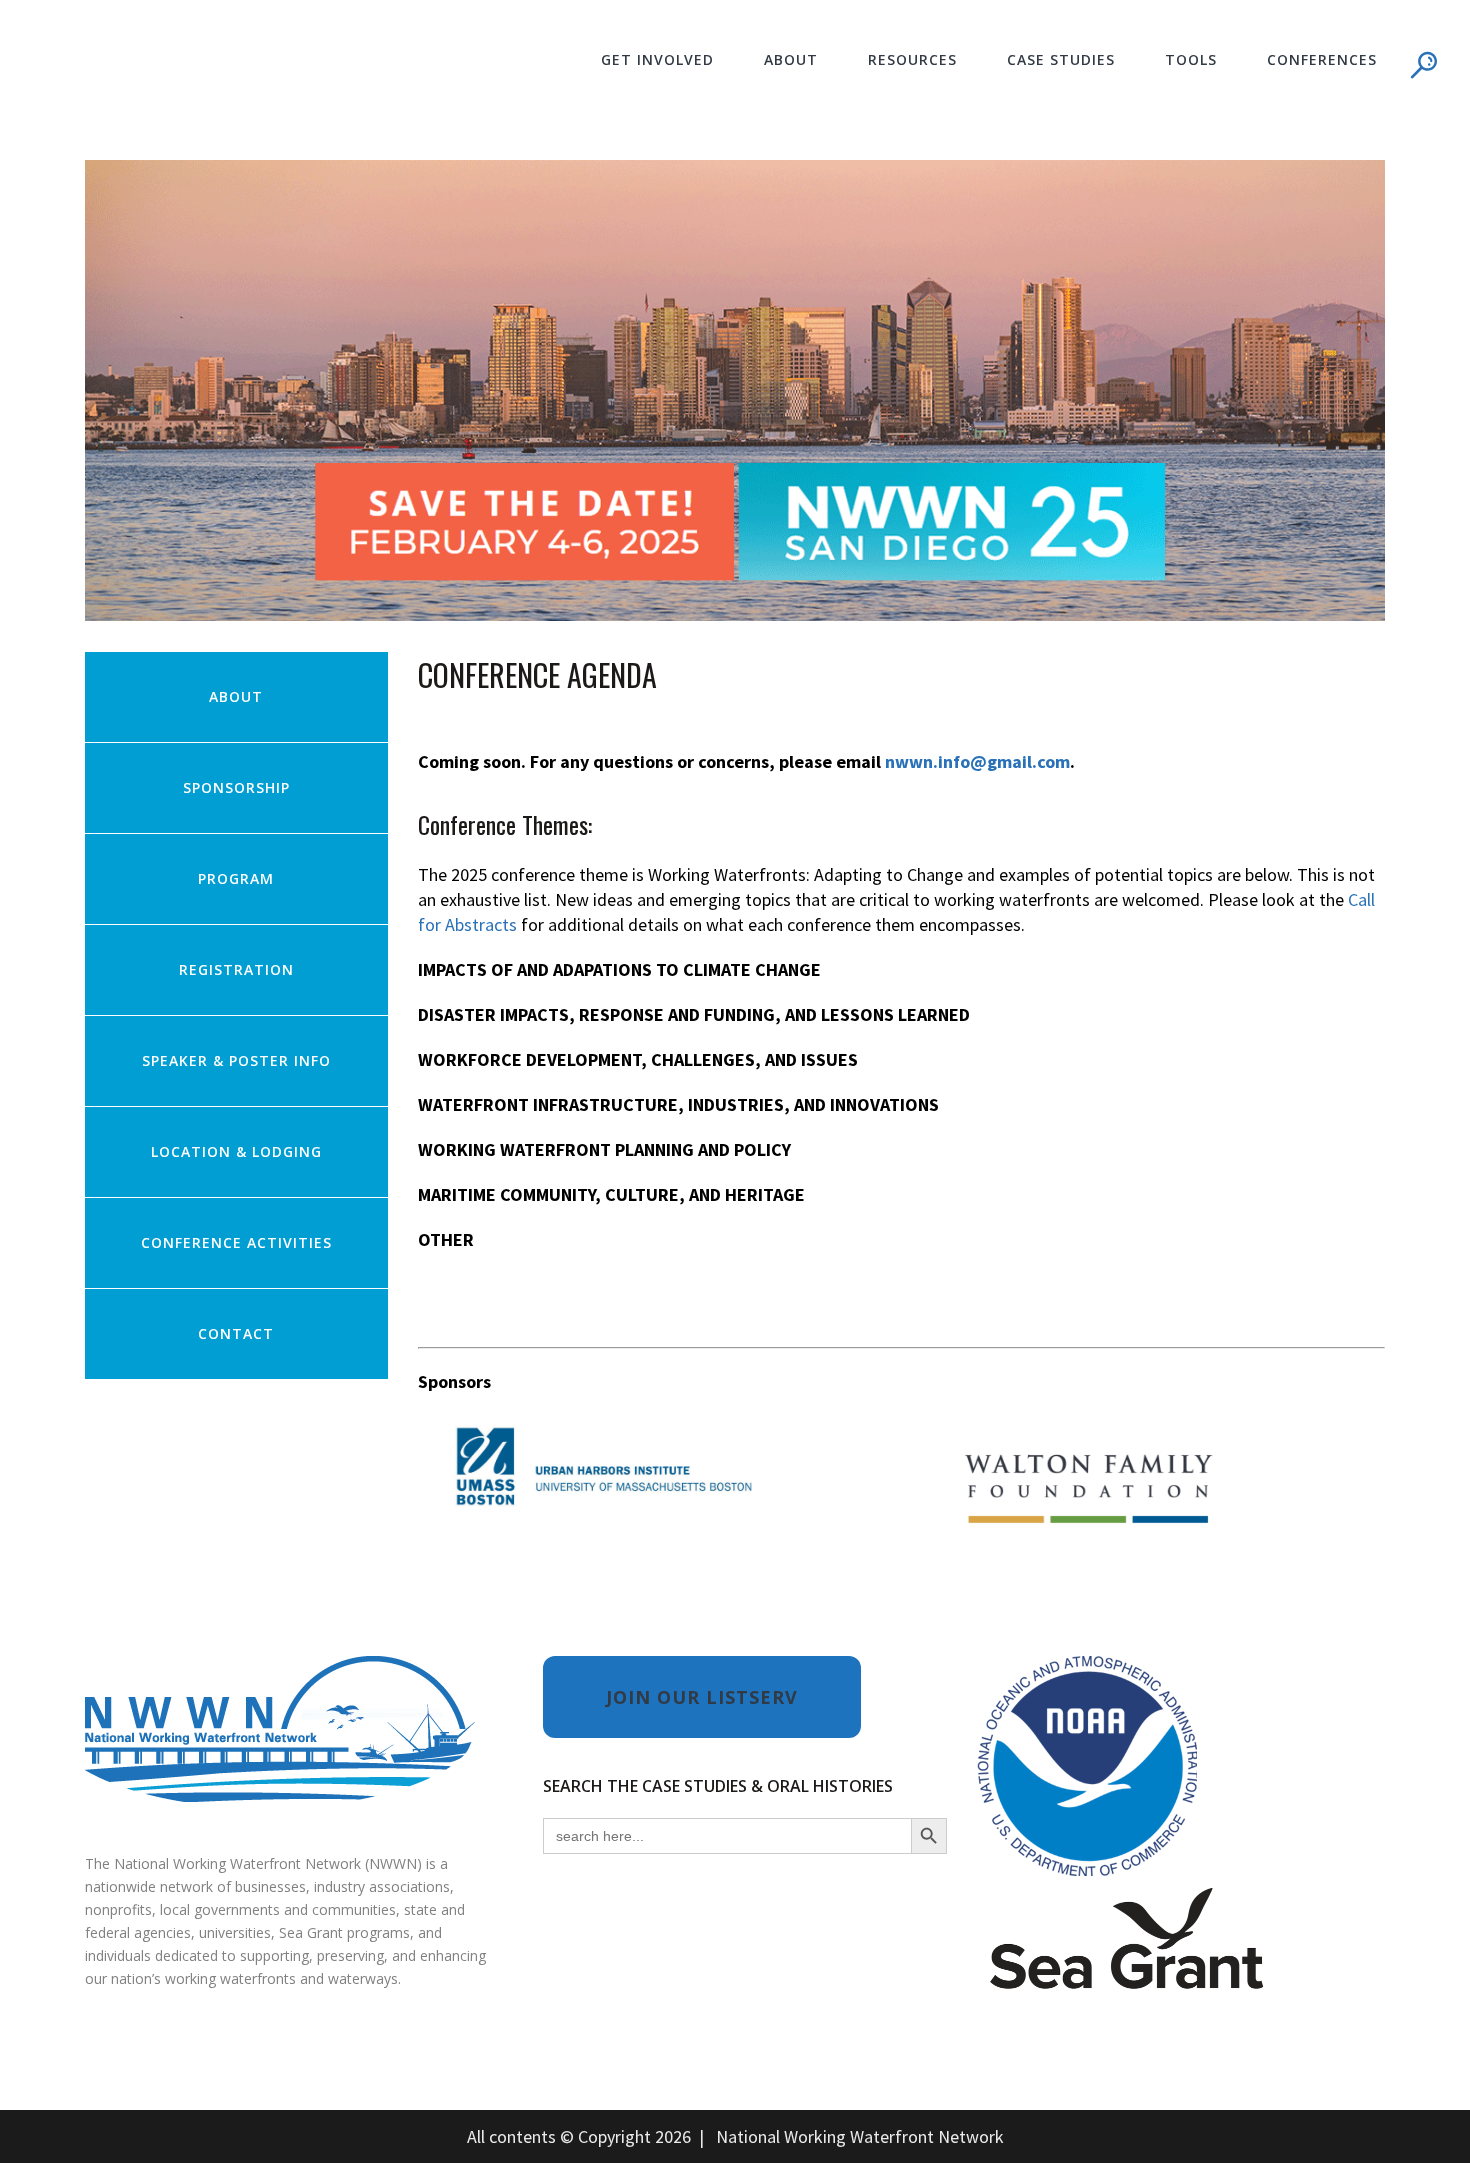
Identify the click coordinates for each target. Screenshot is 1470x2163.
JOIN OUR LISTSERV (702, 1697)
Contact (236, 1333)
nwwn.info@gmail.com (977, 761)
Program (236, 878)
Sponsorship (236, 787)
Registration (236, 969)
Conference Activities (236, 1242)
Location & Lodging (236, 1151)
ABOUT (236, 696)
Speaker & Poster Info (236, 1060)
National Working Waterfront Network (860, 2136)
